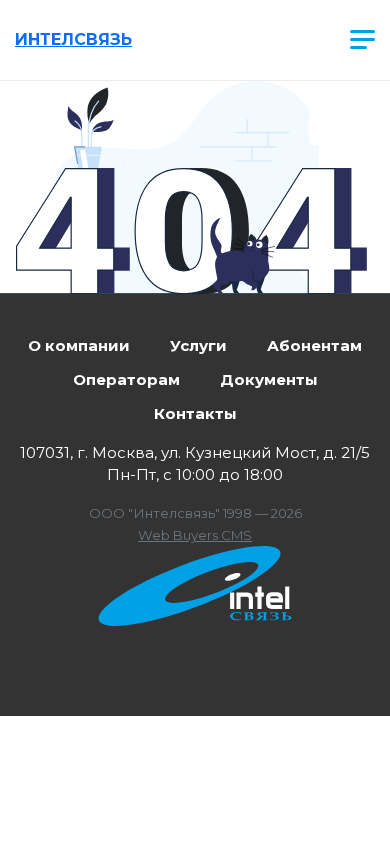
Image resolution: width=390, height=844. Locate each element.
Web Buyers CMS (195, 535)
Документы (269, 379)
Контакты (195, 413)
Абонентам (314, 345)
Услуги (198, 345)
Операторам (126, 379)
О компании (79, 345)
